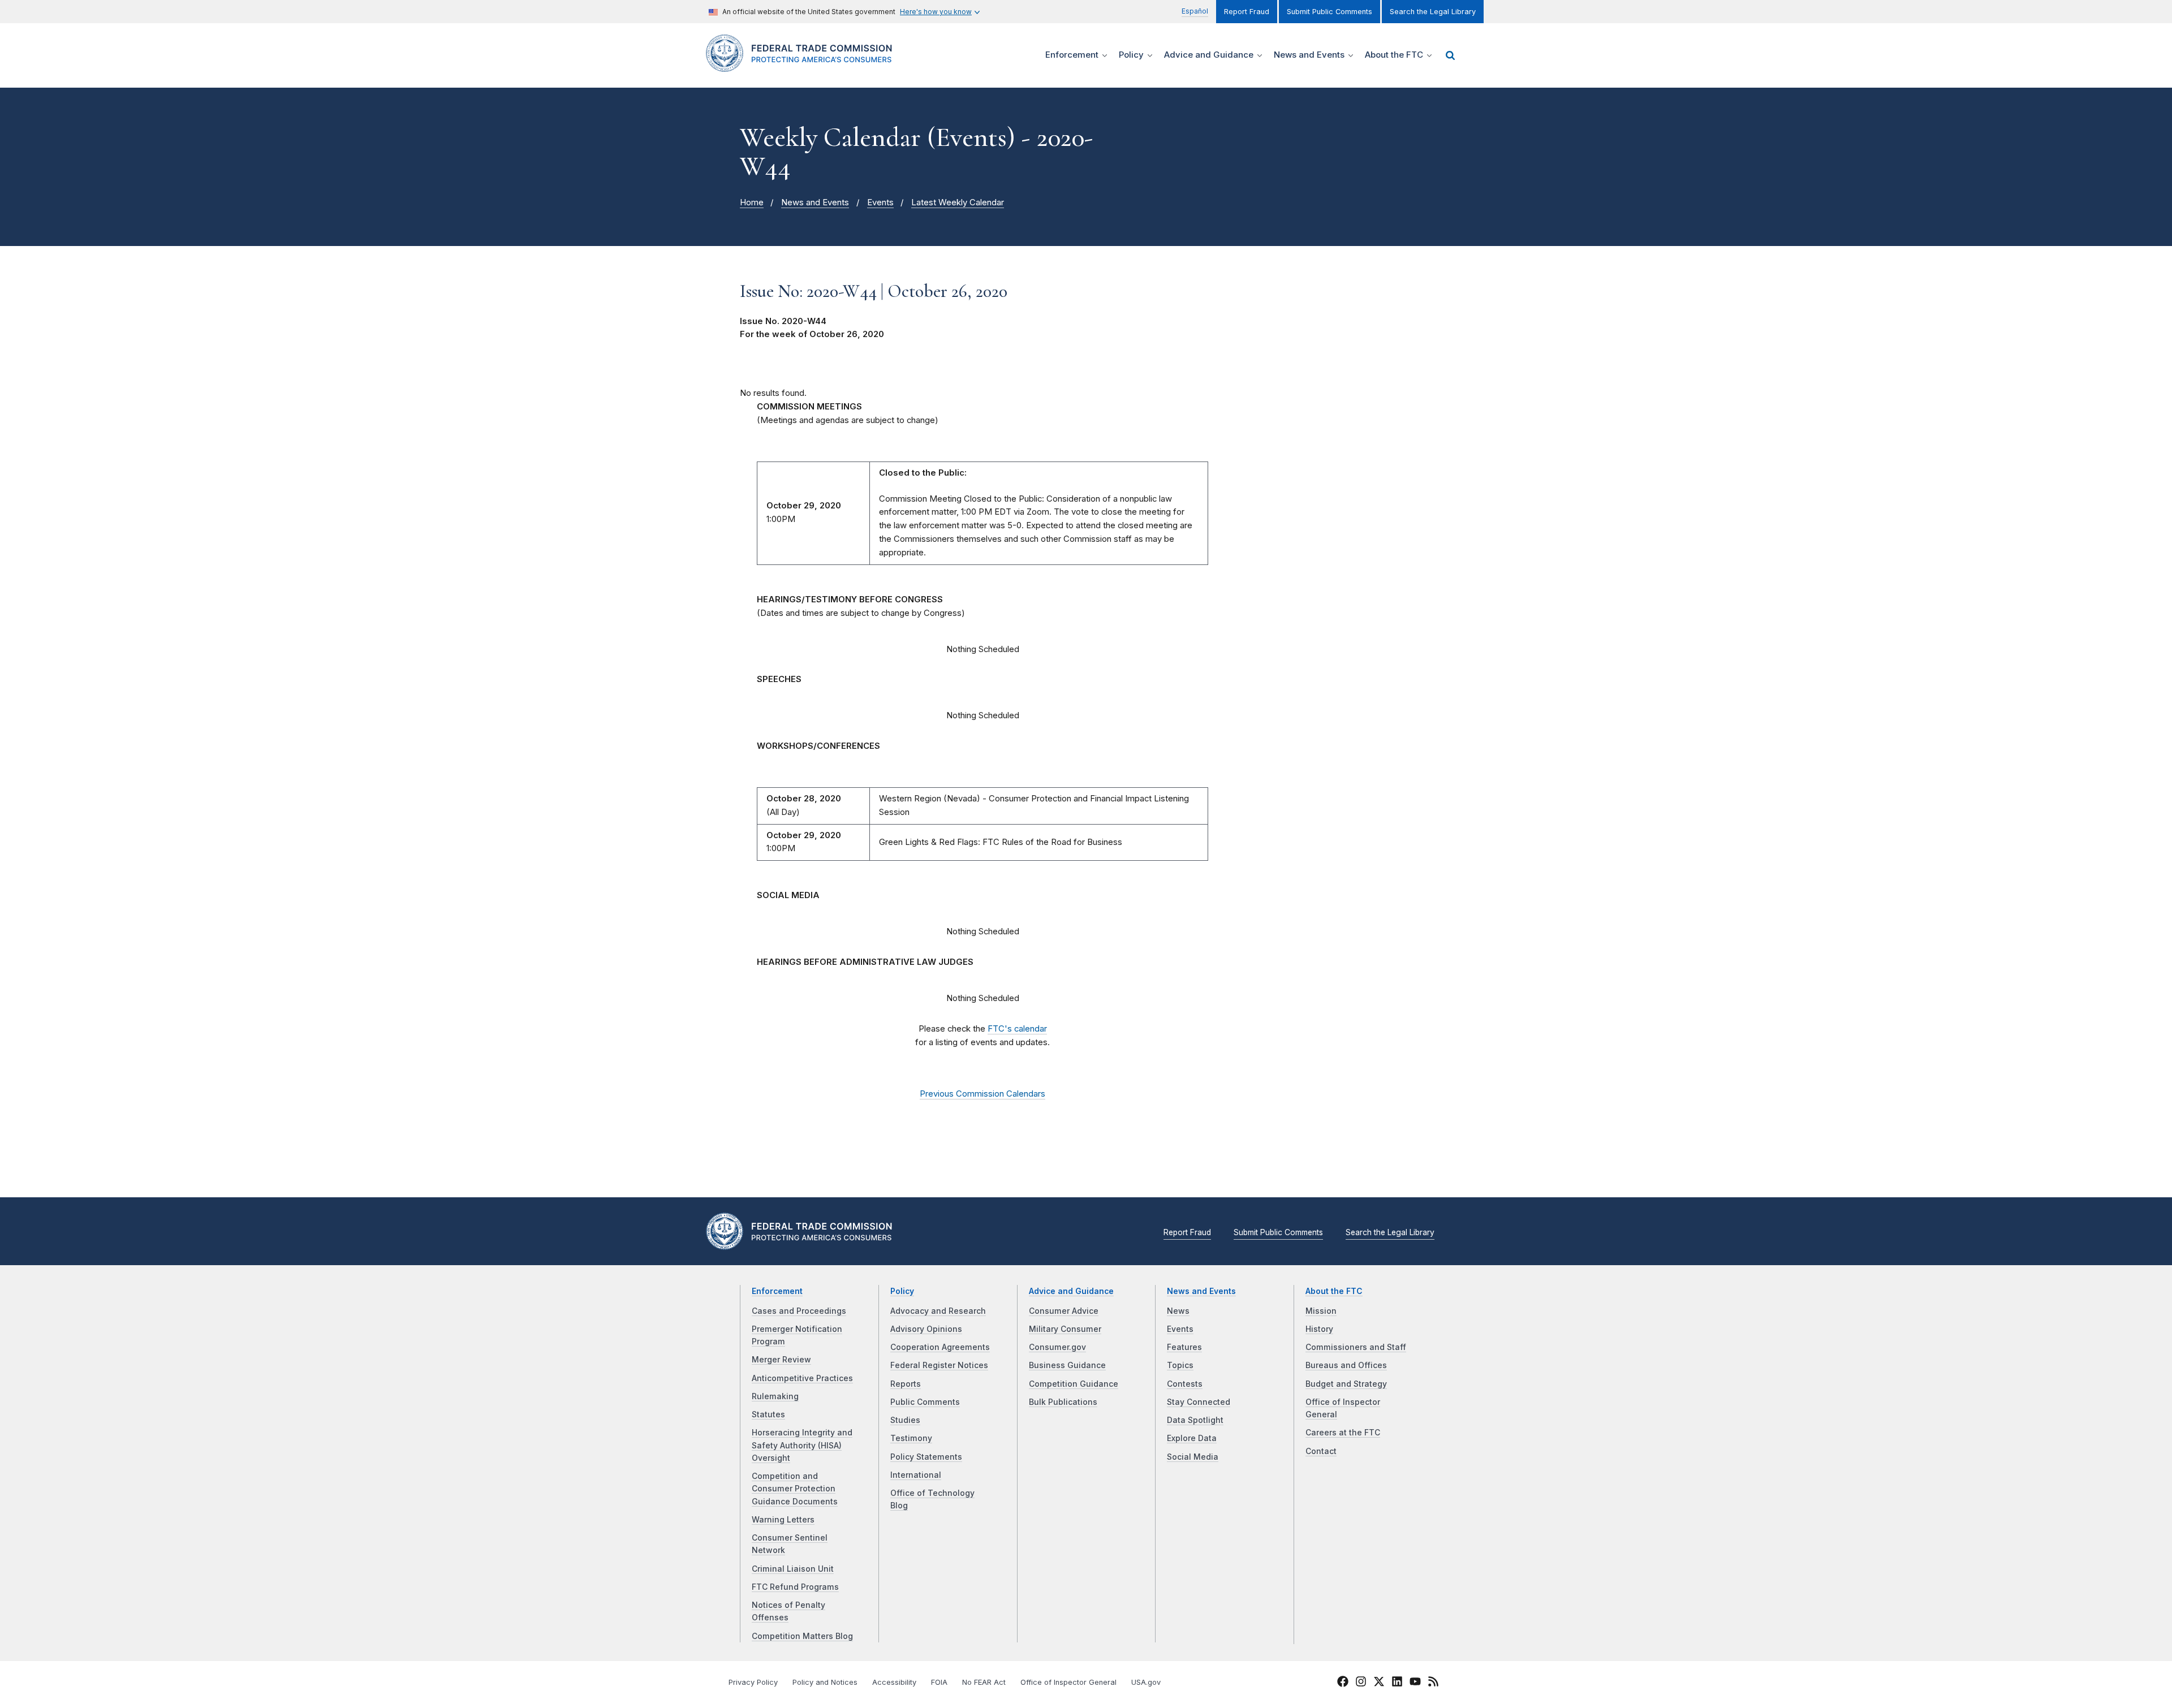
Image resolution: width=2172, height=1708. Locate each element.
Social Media (1193, 1457)
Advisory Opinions (926, 1329)
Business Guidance (1067, 1365)
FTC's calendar (1017, 1029)
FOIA (939, 1682)
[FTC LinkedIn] (1397, 1683)
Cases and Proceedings (799, 1311)
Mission (1321, 1311)
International (916, 1475)
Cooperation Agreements (940, 1347)
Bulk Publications (1063, 1402)
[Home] (803, 65)
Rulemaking (775, 1396)
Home (752, 202)
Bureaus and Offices (1346, 1365)
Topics (1180, 1365)
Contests (1185, 1384)
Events (880, 202)
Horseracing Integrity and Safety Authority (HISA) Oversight (802, 1445)
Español (1195, 11)
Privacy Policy (753, 1682)
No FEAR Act (984, 1682)
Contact (1321, 1451)
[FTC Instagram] (1361, 1683)
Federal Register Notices (939, 1365)
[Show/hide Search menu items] (1450, 55)
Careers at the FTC (1343, 1433)
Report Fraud (1247, 12)
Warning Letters (783, 1520)
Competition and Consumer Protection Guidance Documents (795, 1489)
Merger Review (781, 1360)
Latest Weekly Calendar (958, 202)
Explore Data (1192, 1438)
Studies (905, 1420)
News (1178, 1311)
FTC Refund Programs (795, 1587)
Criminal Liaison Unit (793, 1569)
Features (1184, 1347)
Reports (906, 1384)
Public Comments (925, 1402)
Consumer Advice (1064, 1311)
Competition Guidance (1074, 1384)
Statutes (768, 1414)
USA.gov (1146, 1682)
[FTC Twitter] (1379, 1681)
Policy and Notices (825, 1682)
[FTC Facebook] (1343, 1683)
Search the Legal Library (1433, 12)
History (1319, 1329)
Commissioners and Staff (1356, 1347)
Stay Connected (1199, 1402)
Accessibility (894, 1682)
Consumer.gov (1057, 1347)
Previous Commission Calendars (982, 1094)
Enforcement (777, 1291)
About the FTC (1334, 1291)
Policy (902, 1291)
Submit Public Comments (1330, 12)
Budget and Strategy (1346, 1384)
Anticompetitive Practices (802, 1378)
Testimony (911, 1438)
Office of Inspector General (1068, 1682)
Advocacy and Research (938, 1311)
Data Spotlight (1195, 1420)
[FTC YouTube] (1415, 1683)
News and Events (815, 202)
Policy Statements (926, 1457)
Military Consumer (1065, 1329)
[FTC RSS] (1433, 1683)
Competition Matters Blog (802, 1636)
